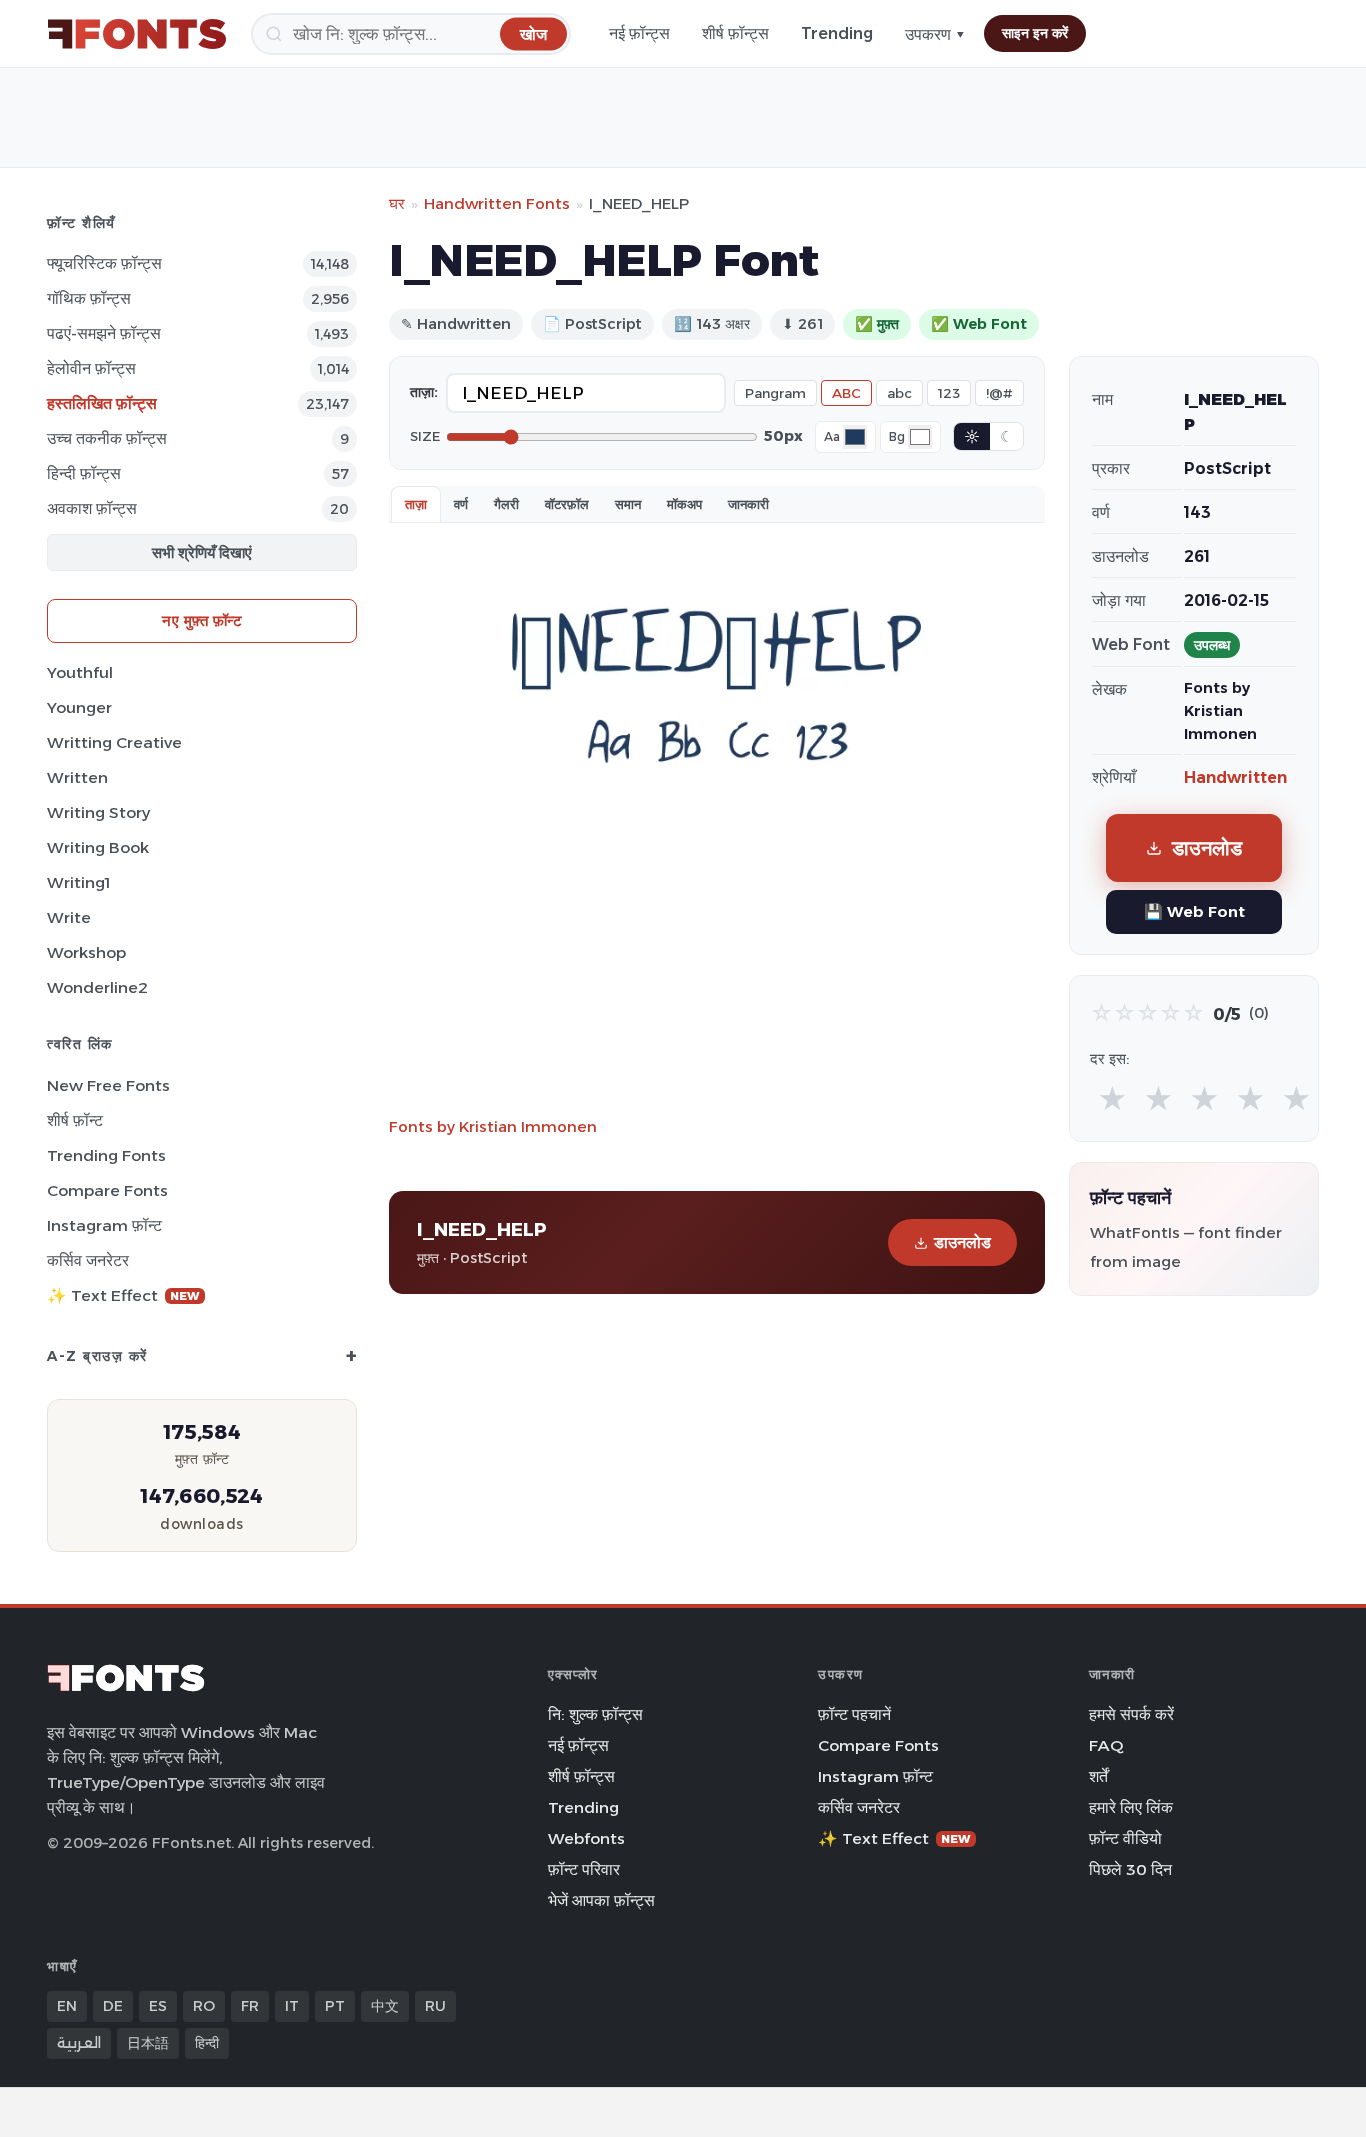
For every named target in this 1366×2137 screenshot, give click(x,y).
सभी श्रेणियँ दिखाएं (202, 552)
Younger (79, 707)
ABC (846, 393)
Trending (837, 33)
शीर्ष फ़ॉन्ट (75, 1120)
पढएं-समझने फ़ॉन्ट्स (104, 333)
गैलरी (506, 504)
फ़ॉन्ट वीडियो (1125, 1838)
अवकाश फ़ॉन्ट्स (92, 508)
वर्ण (461, 504)
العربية (79, 2043)
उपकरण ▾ (935, 34)
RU (435, 2006)
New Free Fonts (108, 1085)
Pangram (775, 393)
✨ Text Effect (123, 1295)
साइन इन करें (1035, 33)
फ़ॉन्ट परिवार (584, 1869)
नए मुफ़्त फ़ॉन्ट (202, 620)
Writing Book (98, 847)
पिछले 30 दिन (1130, 1869)
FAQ (1106, 1745)
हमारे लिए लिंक (1131, 1807)
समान (628, 504)
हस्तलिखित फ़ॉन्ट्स (102, 403)
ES (158, 2006)
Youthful (80, 672)
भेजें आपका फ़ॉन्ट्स (601, 1900)
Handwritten (1235, 777)
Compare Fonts (107, 1190)
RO (204, 2006)
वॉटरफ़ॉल (567, 504)
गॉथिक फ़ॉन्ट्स (89, 298)
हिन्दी (207, 2043)
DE (113, 2006)
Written (77, 777)
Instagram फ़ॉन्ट (104, 1225)
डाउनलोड (962, 1242)
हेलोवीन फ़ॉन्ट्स (91, 368)
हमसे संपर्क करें (1131, 1714)
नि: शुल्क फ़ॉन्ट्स (595, 1714)
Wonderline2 (97, 987)
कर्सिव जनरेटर (88, 1260)
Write (69, 917)
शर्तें (1098, 1776)
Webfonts (586, 1838)
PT (335, 2006)
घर (397, 203)
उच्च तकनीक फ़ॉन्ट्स (107, 438)
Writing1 (78, 882)
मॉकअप (684, 504)
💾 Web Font (1194, 911)
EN (67, 2006)
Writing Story (98, 812)
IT (292, 2006)
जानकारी (748, 504)
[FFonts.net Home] (137, 34)
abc (899, 393)
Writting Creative (114, 742)
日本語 (148, 2043)
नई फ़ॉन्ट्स (639, 33)
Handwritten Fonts (497, 203)
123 (949, 393)
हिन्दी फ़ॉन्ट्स (84, 473)
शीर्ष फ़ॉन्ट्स (735, 33)
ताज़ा (416, 504)
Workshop (86, 952)
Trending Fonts (106, 1155)
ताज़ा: (424, 392)
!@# (999, 393)
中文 (385, 2006)
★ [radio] (1112, 1099)
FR (250, 2006)
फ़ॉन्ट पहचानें (854, 1714)
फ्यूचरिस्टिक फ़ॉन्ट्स (104, 263)
